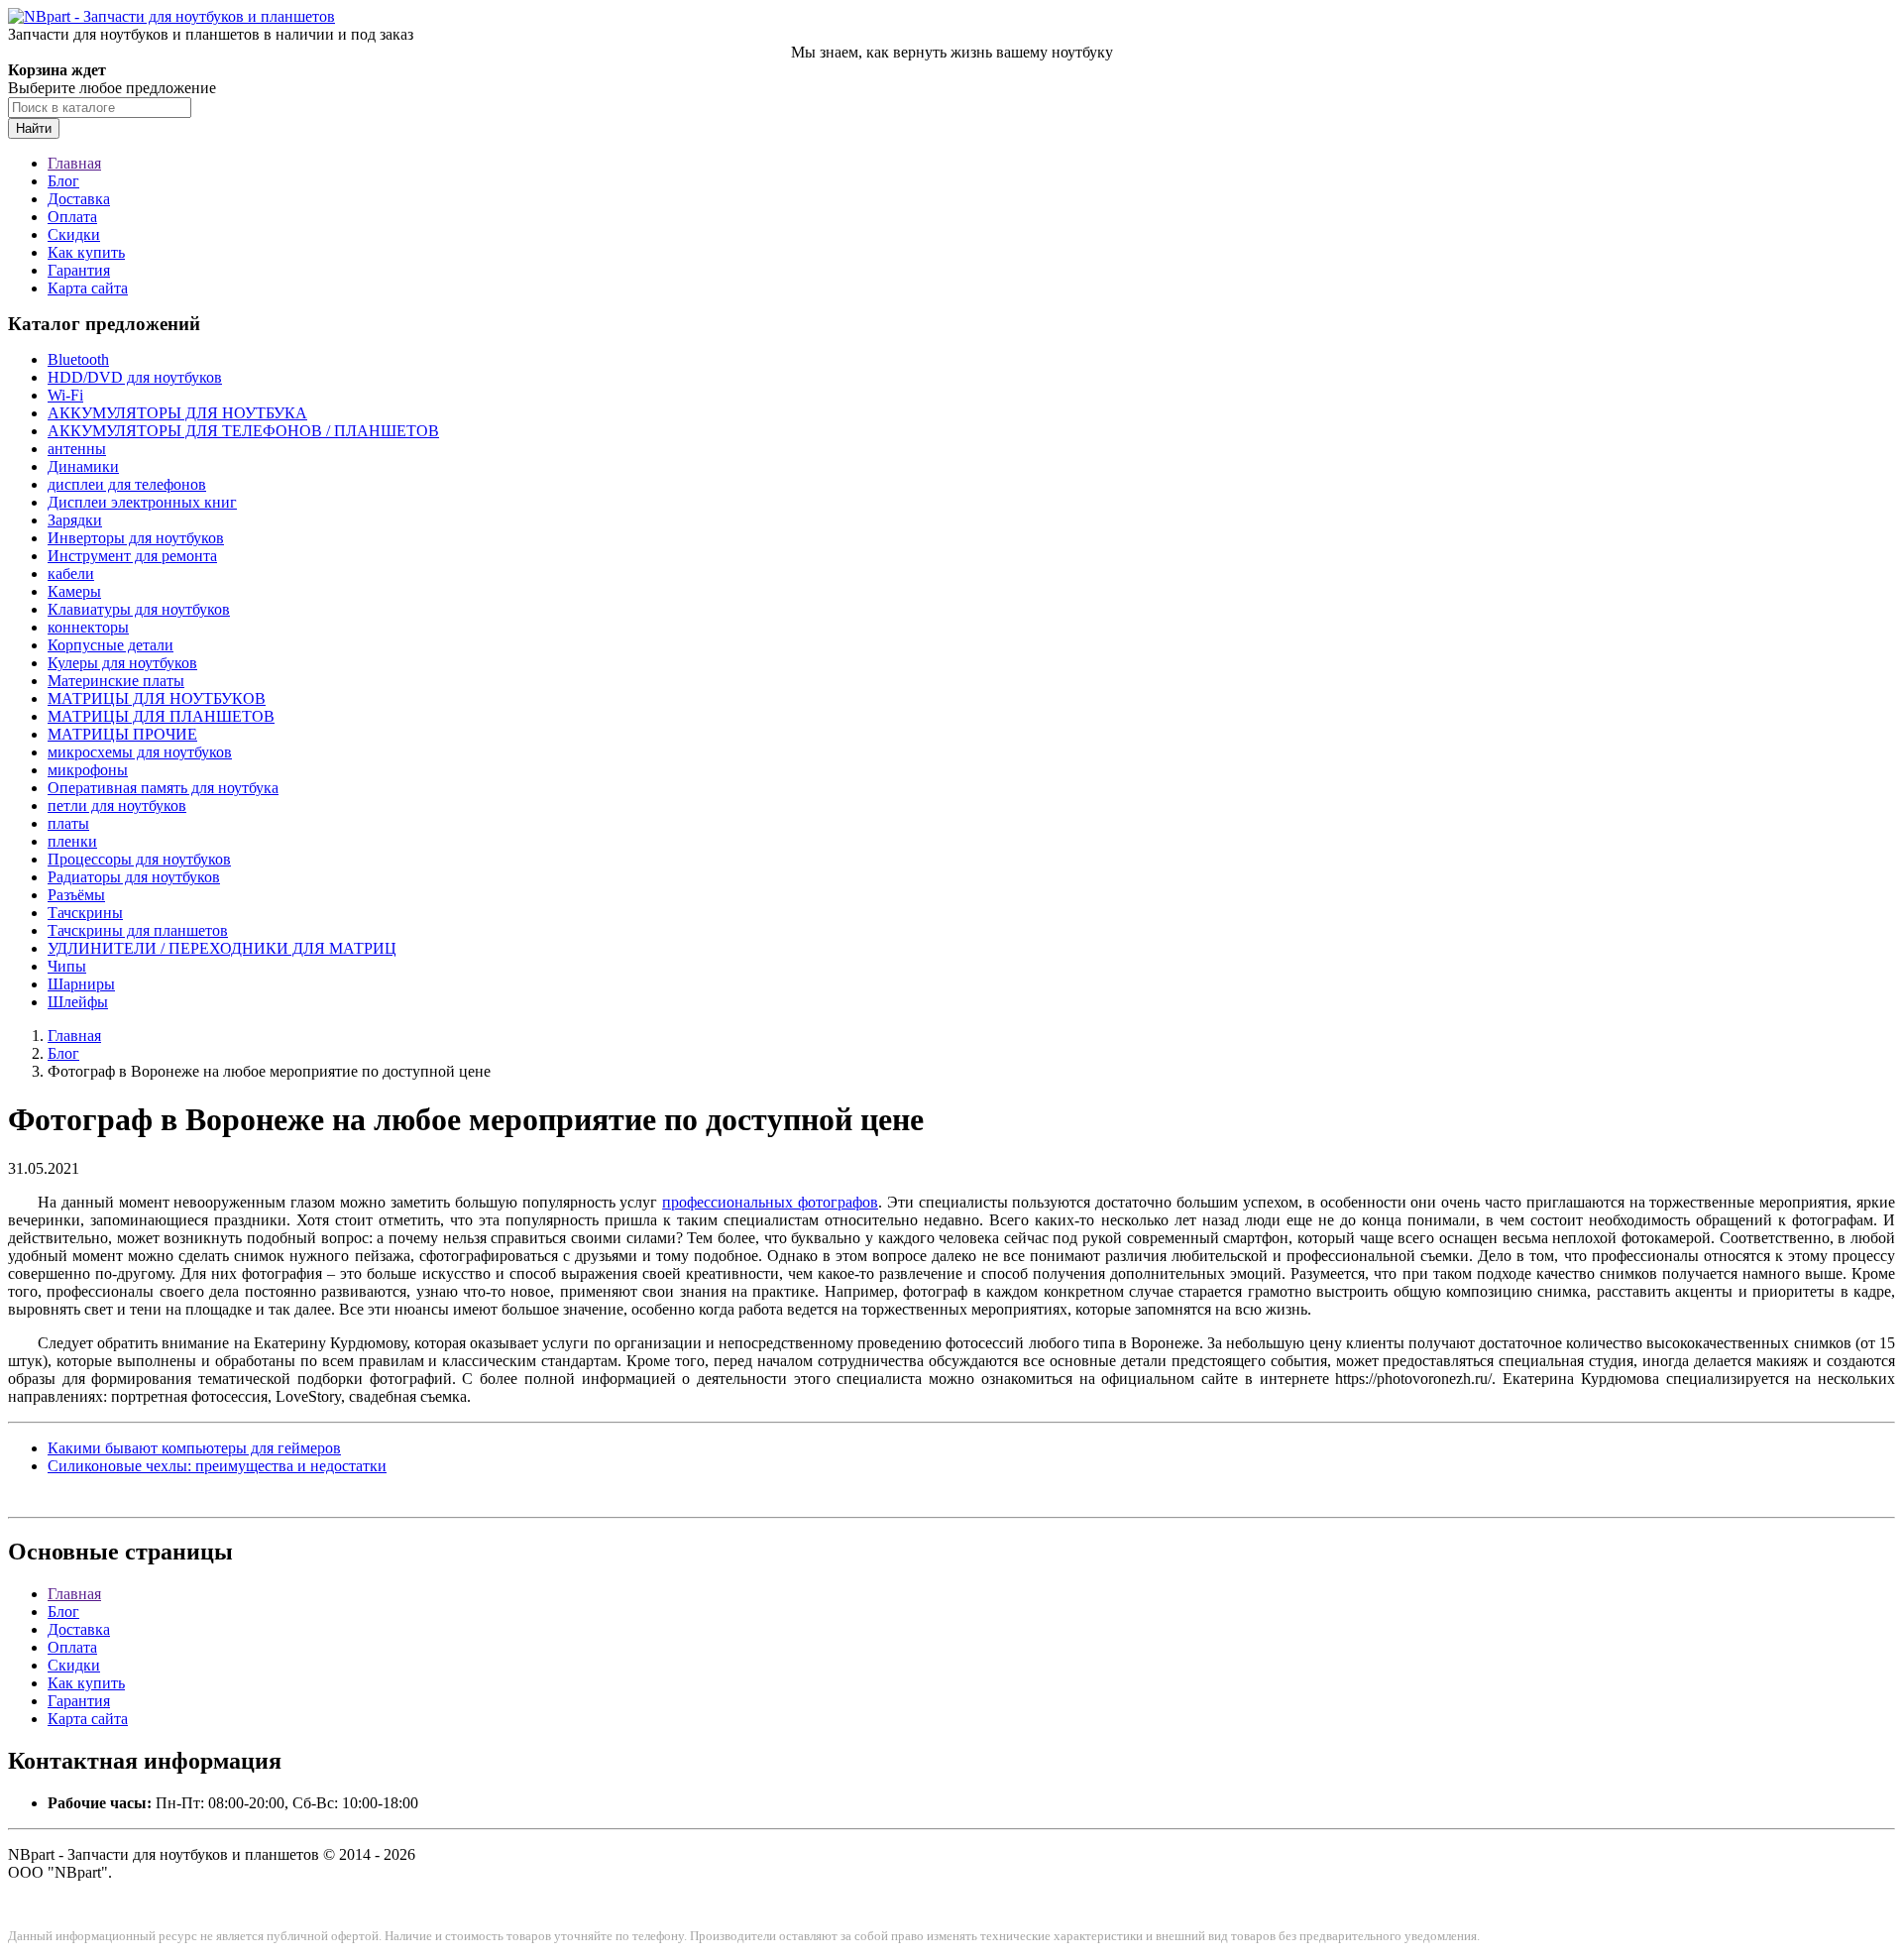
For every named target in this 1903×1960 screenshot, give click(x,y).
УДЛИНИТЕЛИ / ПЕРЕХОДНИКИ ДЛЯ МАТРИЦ (222, 948)
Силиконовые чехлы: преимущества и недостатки (217, 1466)
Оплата (72, 217)
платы (68, 823)
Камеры (74, 591)
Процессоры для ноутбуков (139, 859)
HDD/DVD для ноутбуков (135, 377)
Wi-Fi (65, 395)
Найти (34, 128)
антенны (77, 449)
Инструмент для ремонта (132, 556)
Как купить (86, 252)
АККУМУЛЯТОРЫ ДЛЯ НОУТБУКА (177, 413)
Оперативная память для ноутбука (163, 788)
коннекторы (88, 627)
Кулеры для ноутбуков (122, 663)
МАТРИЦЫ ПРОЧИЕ (122, 734)
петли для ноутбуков (117, 806)
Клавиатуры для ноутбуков (139, 609)
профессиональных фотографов (770, 1202)
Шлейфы (78, 1002)
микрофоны (88, 770)
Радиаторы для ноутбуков (134, 877)
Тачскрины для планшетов (138, 930)
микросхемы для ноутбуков (140, 752)
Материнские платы (116, 681)
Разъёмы (76, 895)
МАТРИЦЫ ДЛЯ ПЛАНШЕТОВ (161, 716)
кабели (71, 574)
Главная (74, 163)
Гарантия (79, 270)
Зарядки (75, 520)
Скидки (74, 234)
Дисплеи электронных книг (142, 502)
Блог (63, 181)
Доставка (79, 199)
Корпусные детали (111, 645)
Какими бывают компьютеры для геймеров (194, 1448)
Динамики (83, 466)
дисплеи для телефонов (127, 484)
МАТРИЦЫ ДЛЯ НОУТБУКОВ (157, 698)
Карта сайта (88, 288)
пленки (72, 841)
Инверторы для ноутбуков (136, 538)
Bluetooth (78, 359)
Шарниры (81, 984)
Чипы (67, 966)
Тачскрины (85, 913)
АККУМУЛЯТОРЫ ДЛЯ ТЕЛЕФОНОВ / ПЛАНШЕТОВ (243, 431)
